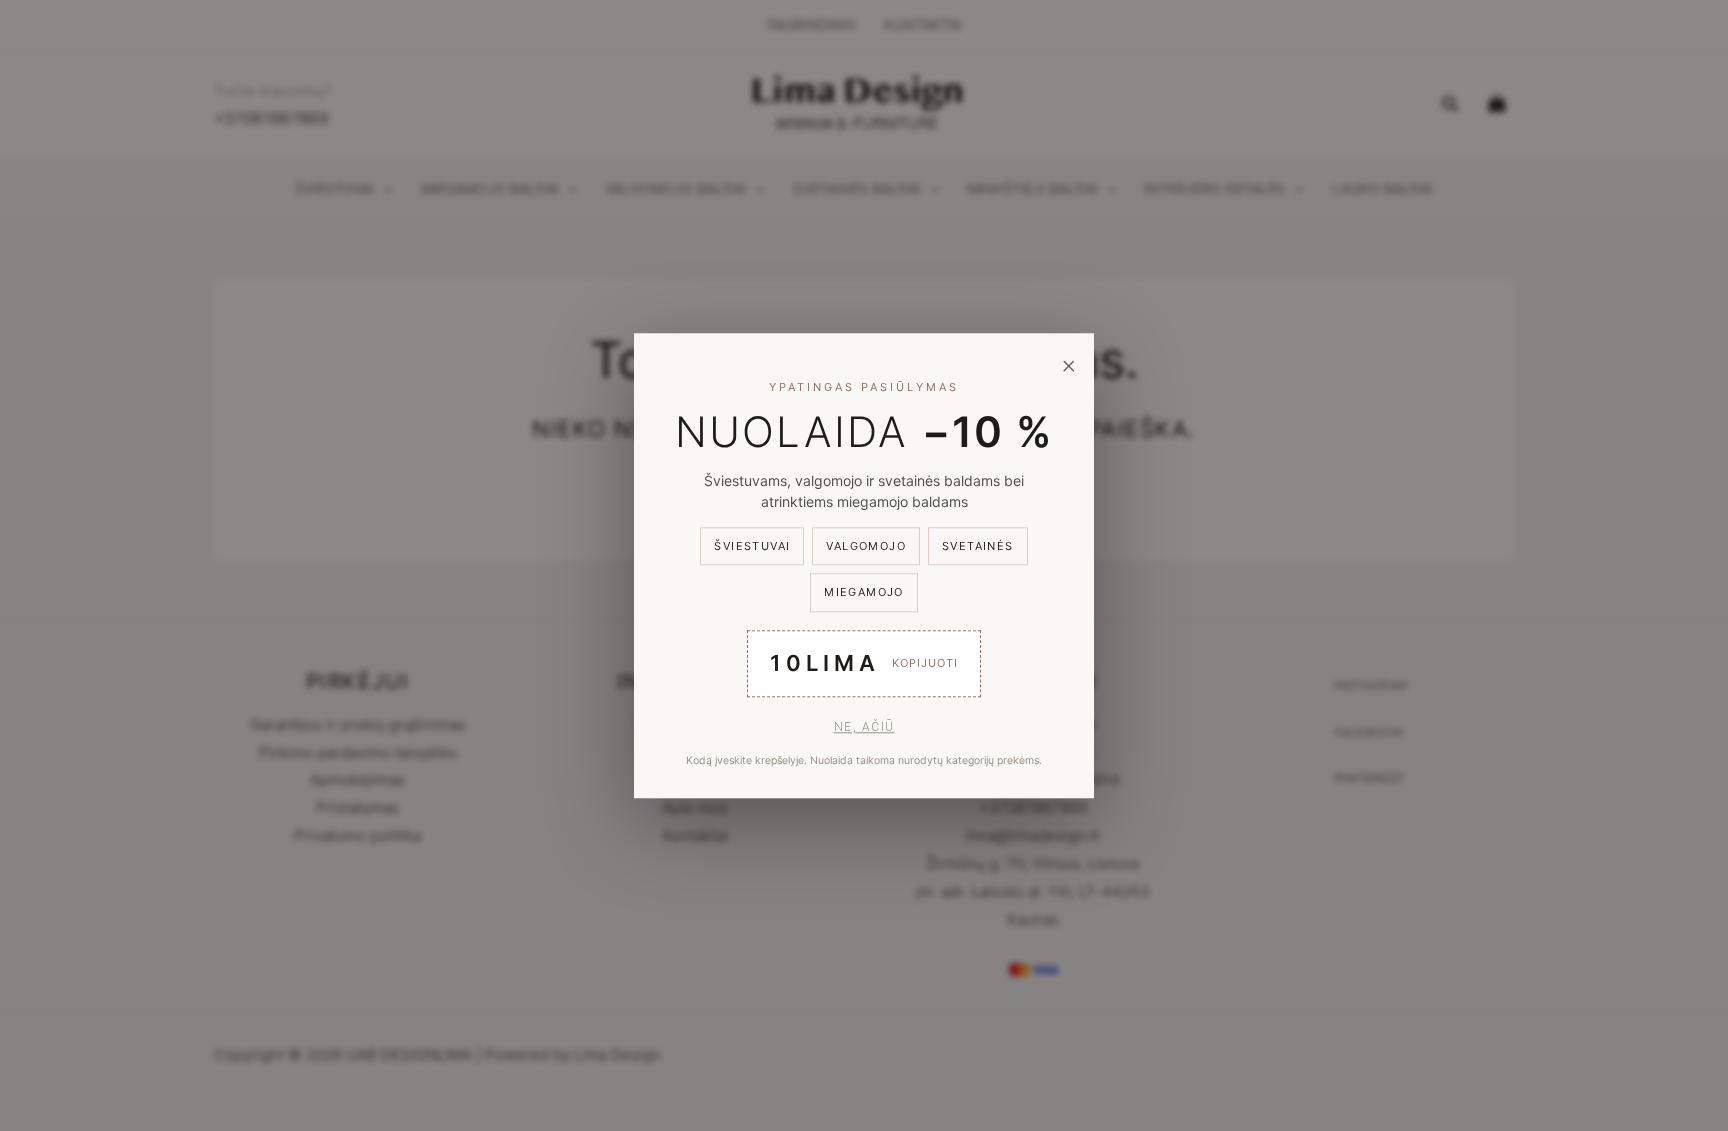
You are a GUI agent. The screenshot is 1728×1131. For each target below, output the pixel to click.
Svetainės (978, 546)
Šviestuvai (752, 546)
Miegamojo (864, 592)
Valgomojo (866, 546)
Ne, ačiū (864, 726)
